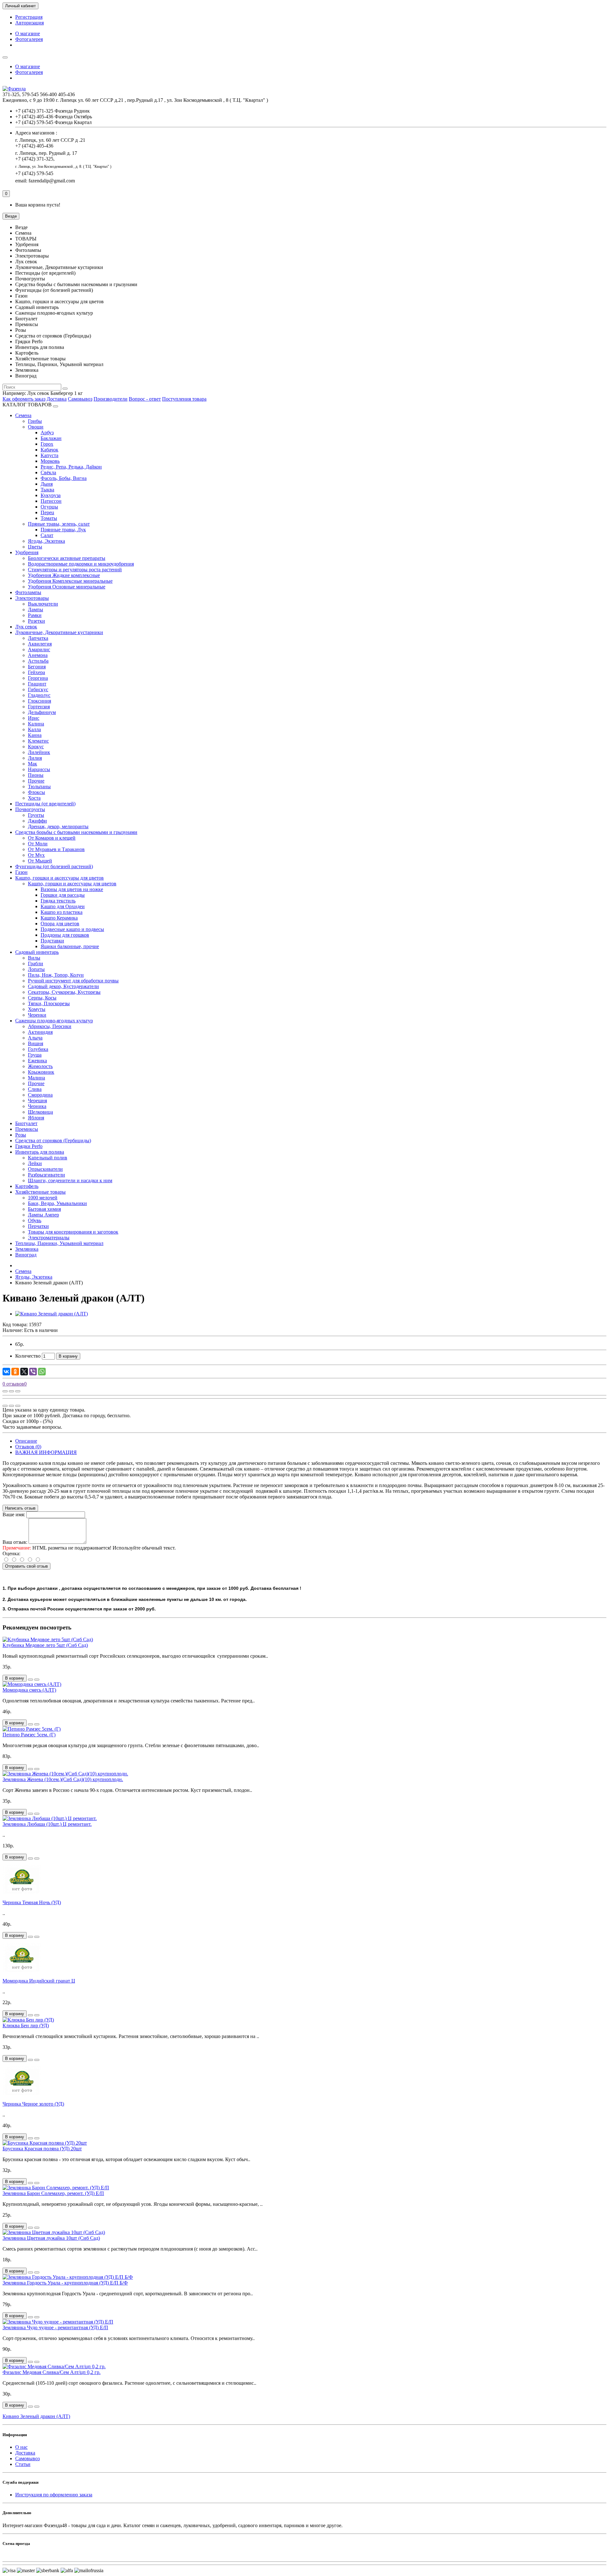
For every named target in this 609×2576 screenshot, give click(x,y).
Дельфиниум (42, 712)
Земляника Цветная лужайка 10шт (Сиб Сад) (51, 2238)
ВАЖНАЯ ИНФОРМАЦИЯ (46, 1452)
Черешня (37, 1101)
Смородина (40, 1095)
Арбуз (47, 433)
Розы (21, 1135)
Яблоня (36, 1118)
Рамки (35, 615)
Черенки (37, 1015)
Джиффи (37, 821)
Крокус (36, 747)
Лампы (36, 610)
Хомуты (37, 1009)
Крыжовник (41, 1072)
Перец (47, 512)
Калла (34, 729)
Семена (23, 415)
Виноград (26, 1255)
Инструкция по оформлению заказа (54, 2495)
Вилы (34, 958)
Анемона (38, 655)
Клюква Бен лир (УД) (26, 2025)
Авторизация (29, 23)
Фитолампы (28, 592)
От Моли (38, 844)
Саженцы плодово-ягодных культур (54, 1021)
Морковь (50, 461)
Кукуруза (51, 495)
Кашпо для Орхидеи (63, 906)
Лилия (35, 758)
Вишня (36, 1043)
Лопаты (36, 969)
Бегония (37, 667)
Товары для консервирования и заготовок (73, 1232)
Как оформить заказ (24, 399)
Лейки (35, 1163)
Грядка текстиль (58, 901)
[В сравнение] (18, 1391)
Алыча (35, 1038)
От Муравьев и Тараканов (56, 849)
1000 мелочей (43, 1198)
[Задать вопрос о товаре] (5, 1391)
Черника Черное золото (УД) (33, 2104)
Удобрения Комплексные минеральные (70, 581)
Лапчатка (38, 638)
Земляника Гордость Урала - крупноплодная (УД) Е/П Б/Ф (65, 2283)
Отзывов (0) (28, 1447)
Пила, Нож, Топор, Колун (56, 975)
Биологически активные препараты (67, 558)
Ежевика (37, 1061)
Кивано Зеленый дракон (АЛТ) (36, 2416)
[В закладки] (11, 1391)
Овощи (36, 427)
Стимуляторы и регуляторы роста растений (75, 570)
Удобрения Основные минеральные (67, 587)
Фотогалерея (29, 39)
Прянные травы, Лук (63, 530)
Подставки (52, 941)
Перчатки (38, 1226)
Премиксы (27, 1129)
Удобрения (27, 552)
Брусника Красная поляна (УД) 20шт (42, 2149)
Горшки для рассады (63, 895)
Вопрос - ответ (145, 399)
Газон (21, 872)
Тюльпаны (39, 787)
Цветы (35, 547)
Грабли (36, 964)
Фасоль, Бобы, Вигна (64, 478)
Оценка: (11, 1553)
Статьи (23, 2464)
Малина (36, 1078)
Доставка (57, 399)
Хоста (34, 798)
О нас (21, 2447)
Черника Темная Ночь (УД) (32, 1902)
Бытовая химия (44, 1209)
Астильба (38, 661)
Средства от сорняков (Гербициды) (53, 1141)
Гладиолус (39, 695)
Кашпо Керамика (59, 918)
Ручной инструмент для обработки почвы (73, 981)
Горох (47, 444)
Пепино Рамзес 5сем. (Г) (29, 1735)
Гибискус (38, 689)
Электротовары (32, 598)
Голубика (38, 1049)
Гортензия (39, 707)
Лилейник (39, 752)
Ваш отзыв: (15, 1542)
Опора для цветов (60, 924)
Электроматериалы (49, 1238)
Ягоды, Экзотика (46, 541)
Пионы (36, 775)
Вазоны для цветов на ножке (72, 889)
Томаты (49, 518)
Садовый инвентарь (37, 952)
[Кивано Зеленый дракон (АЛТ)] (52, 1314)
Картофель (27, 1186)
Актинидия (40, 1032)
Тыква (47, 490)
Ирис (34, 718)
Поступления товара (184, 399)
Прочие (36, 781)
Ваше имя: (14, 1514)
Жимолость (40, 1066)
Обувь (35, 1220)
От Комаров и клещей (52, 838)
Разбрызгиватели (46, 1175)
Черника (37, 1106)
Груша (35, 1055)
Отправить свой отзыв (26, 1566)
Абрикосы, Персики (50, 1026)
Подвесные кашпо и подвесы (72, 929)
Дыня (47, 484)
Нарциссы (39, 769)
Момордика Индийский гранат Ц (39, 1981)
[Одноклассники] (15, 1372)
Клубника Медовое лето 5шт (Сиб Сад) (45, 1645)
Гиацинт (37, 684)
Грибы (35, 421)
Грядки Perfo (29, 1146)
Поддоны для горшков (65, 935)
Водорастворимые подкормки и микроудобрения (81, 564)
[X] (24, 1372)
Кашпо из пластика (62, 912)
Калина (36, 724)
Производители (111, 399)
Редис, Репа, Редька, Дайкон (71, 467)
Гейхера (36, 672)
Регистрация (29, 17)
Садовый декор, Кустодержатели (63, 986)
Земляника (27, 1249)
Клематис (38, 741)
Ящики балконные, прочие (70, 946)
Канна (35, 735)
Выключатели (43, 604)
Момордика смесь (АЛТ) (29, 1690)
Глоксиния (39, 701)
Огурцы (49, 507)
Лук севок (26, 627)
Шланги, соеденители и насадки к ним (70, 1180)
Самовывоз (80, 399)
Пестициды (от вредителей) (45, 804)
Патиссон (51, 501)
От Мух (36, 855)
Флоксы (36, 792)
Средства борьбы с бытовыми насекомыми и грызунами (76, 832)
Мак (33, 764)
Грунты (36, 815)
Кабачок (49, 450)
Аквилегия (40, 644)
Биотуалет (26, 1123)
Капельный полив (48, 1158)
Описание (26, 1441)
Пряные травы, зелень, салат (59, 524)
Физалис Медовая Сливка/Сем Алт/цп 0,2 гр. (52, 2372)
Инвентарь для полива (40, 1152)
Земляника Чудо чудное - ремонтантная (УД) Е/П (55, 2327)
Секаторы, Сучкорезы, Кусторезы (64, 992)
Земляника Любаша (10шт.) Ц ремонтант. (47, 1824)
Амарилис (39, 649)
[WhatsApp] (42, 1372)
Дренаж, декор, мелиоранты (58, 826)
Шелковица (40, 1112)
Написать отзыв (20, 1508)
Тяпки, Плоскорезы (49, 1003)
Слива (35, 1089)
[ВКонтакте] (6, 1372)
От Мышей (40, 861)
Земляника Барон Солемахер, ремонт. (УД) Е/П (53, 2193)
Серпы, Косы (42, 998)
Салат (47, 535)
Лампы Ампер (43, 1215)
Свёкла (48, 472)
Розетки (36, 621)
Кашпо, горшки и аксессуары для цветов (59, 878)
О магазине (28, 33)
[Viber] (33, 1372)
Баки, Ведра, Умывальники (57, 1203)
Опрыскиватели (45, 1169)
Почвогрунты (30, 809)
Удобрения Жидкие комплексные (64, 575)
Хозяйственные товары (40, 1192)
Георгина (38, 678)
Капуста (49, 455)
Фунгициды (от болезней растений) (54, 866)
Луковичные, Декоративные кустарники (59, 632)
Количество (28, 1356)
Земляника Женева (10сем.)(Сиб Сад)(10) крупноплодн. (63, 1779)
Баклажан (51, 438)
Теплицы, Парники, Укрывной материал (59, 1243)
